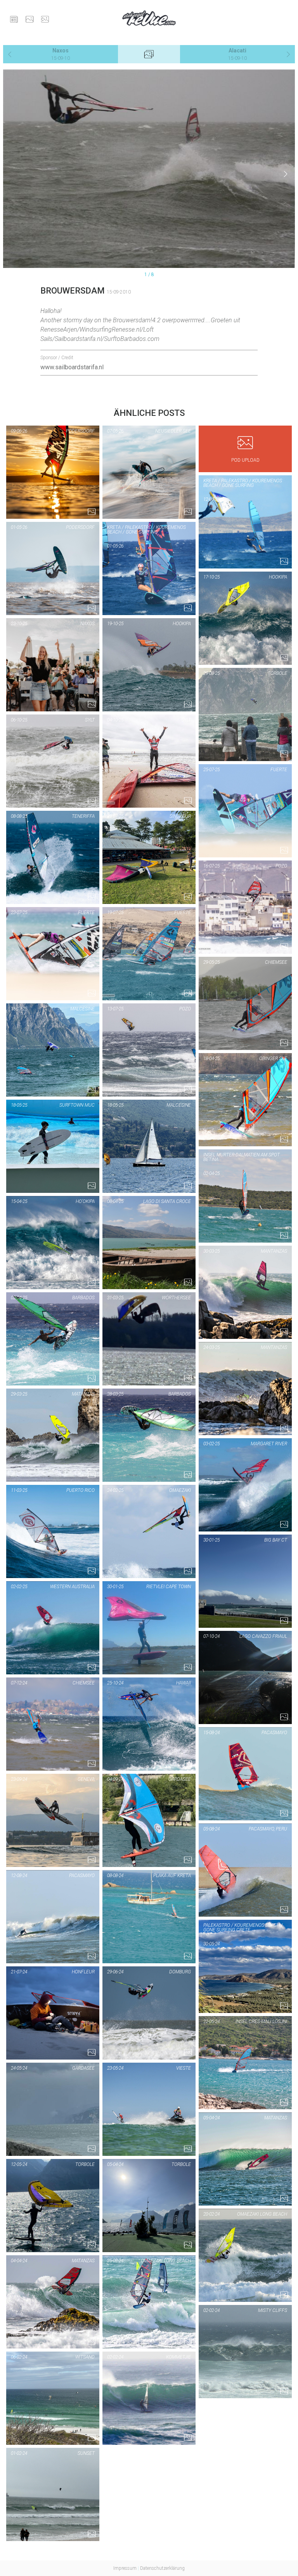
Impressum (125, 2568)
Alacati (237, 54)
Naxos (61, 54)
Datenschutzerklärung (162, 2568)
